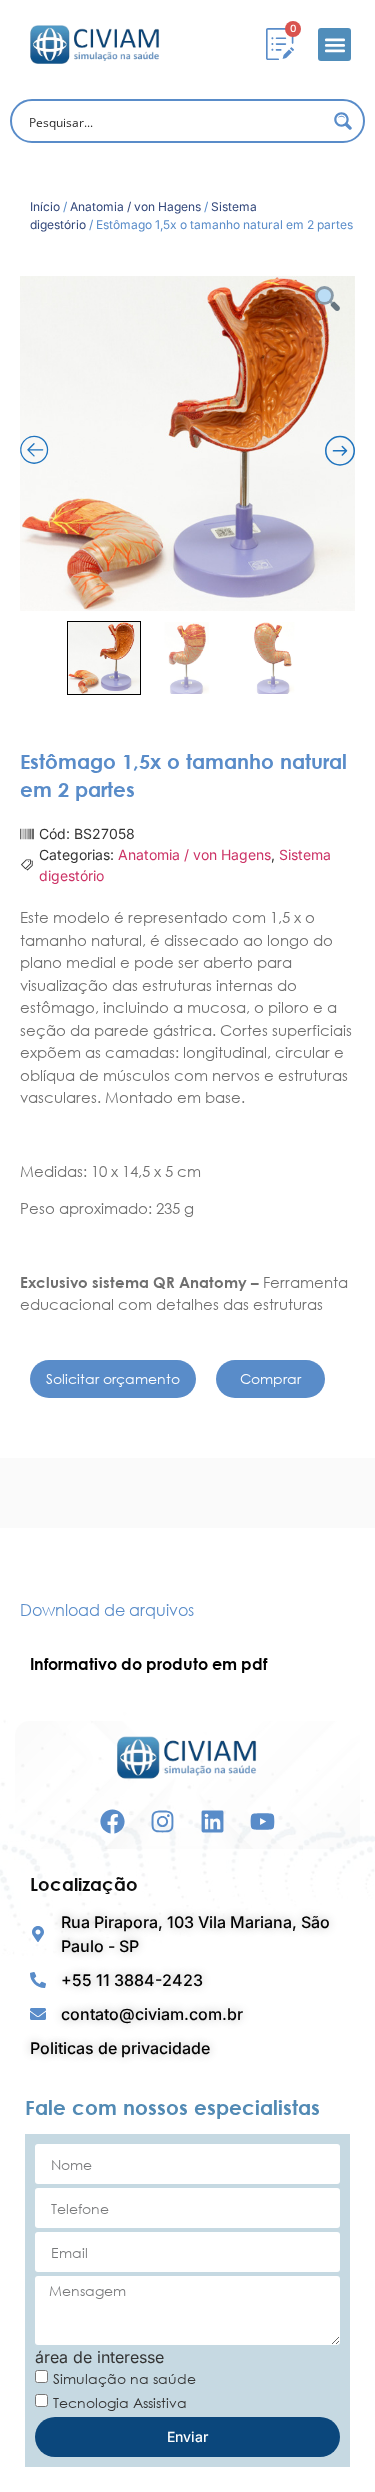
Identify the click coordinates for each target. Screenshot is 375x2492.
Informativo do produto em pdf (148, 1664)
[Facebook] (112, 1821)
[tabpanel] (187, 1664)
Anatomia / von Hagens (135, 206)
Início (45, 206)
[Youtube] (262, 1821)
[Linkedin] (212, 1821)
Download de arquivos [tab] (107, 1610)
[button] (334, 44)
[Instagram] (162, 1821)
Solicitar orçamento (113, 1378)
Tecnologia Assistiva (120, 2402)
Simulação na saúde (124, 2378)
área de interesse (99, 2357)
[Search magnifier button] (343, 121)
